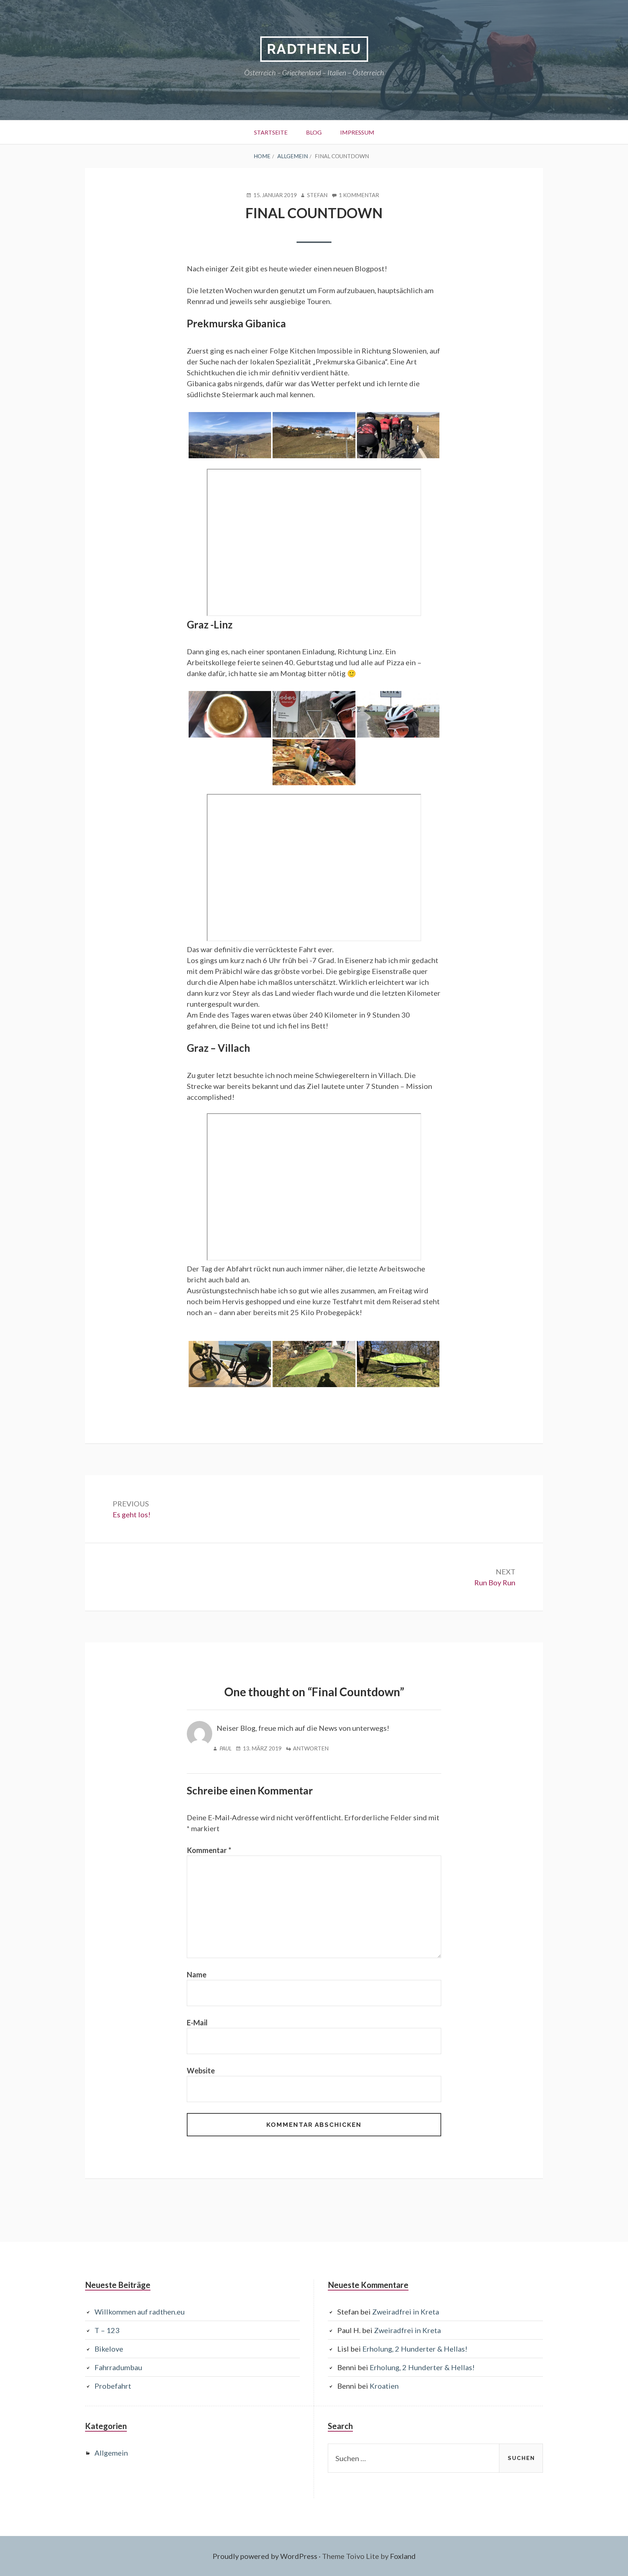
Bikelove (109, 2349)
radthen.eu (314, 49)
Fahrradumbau (118, 2367)
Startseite (271, 132)
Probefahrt (113, 2386)
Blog (314, 132)
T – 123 (107, 2330)
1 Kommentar (359, 195)
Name (197, 1974)
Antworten (311, 1748)
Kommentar (209, 1850)
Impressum (357, 132)
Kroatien (384, 2386)
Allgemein (111, 2453)
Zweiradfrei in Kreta (406, 2312)
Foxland (403, 2556)
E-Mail (197, 2022)
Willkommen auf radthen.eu (140, 2312)
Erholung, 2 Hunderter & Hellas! (415, 2349)
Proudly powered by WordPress (265, 2556)
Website (201, 2070)
